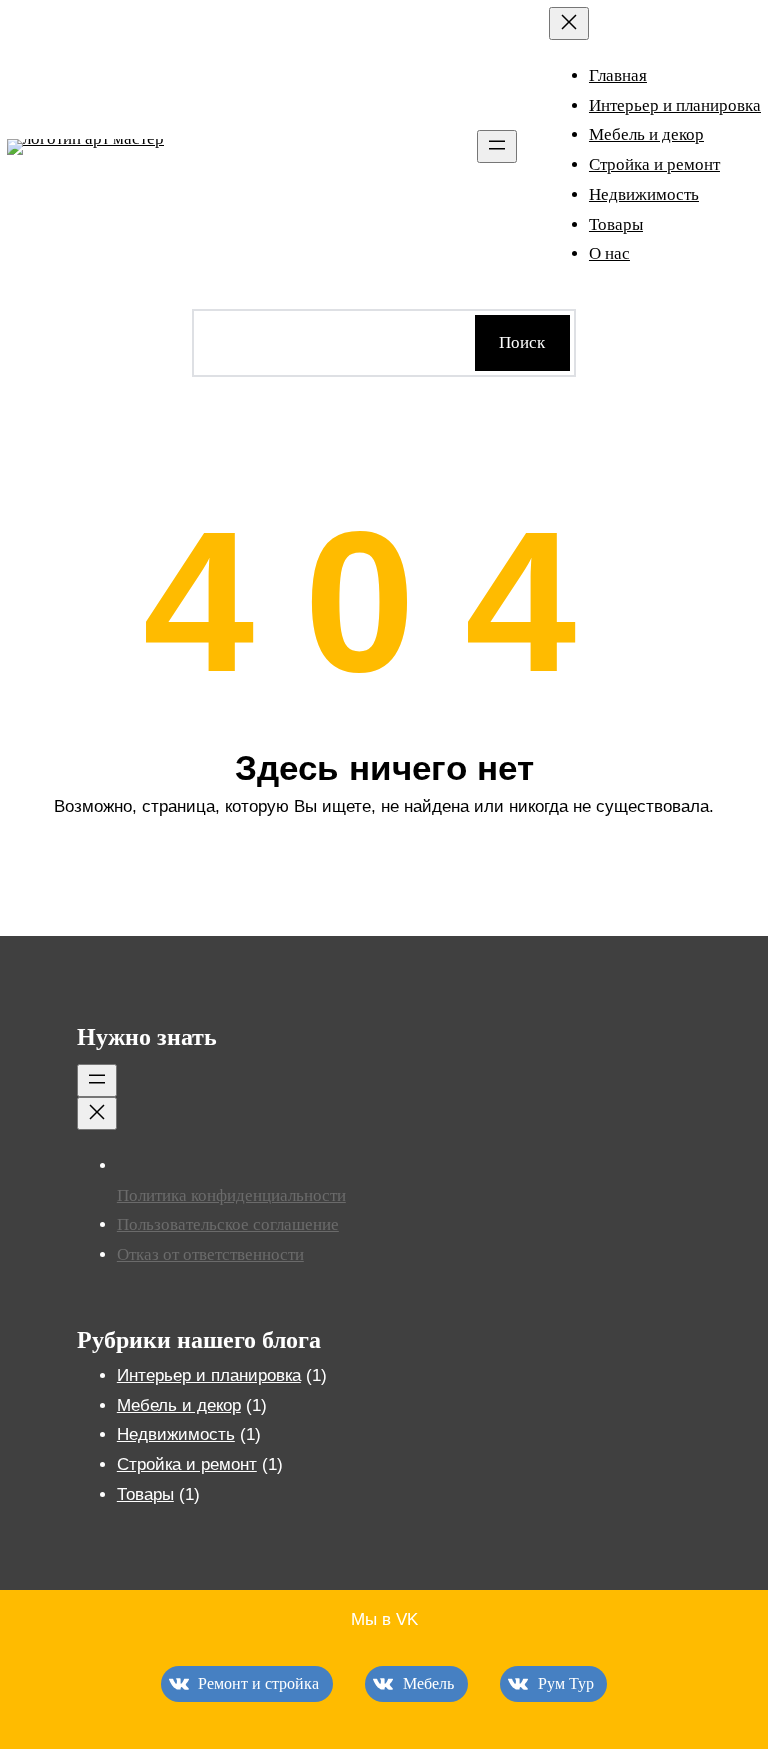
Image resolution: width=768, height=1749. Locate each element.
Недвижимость (176, 1434)
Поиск (522, 342)
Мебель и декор (179, 1405)
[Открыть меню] (497, 146)
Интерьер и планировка (209, 1375)
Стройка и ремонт (187, 1464)
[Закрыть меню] (569, 23)
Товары (145, 1494)
